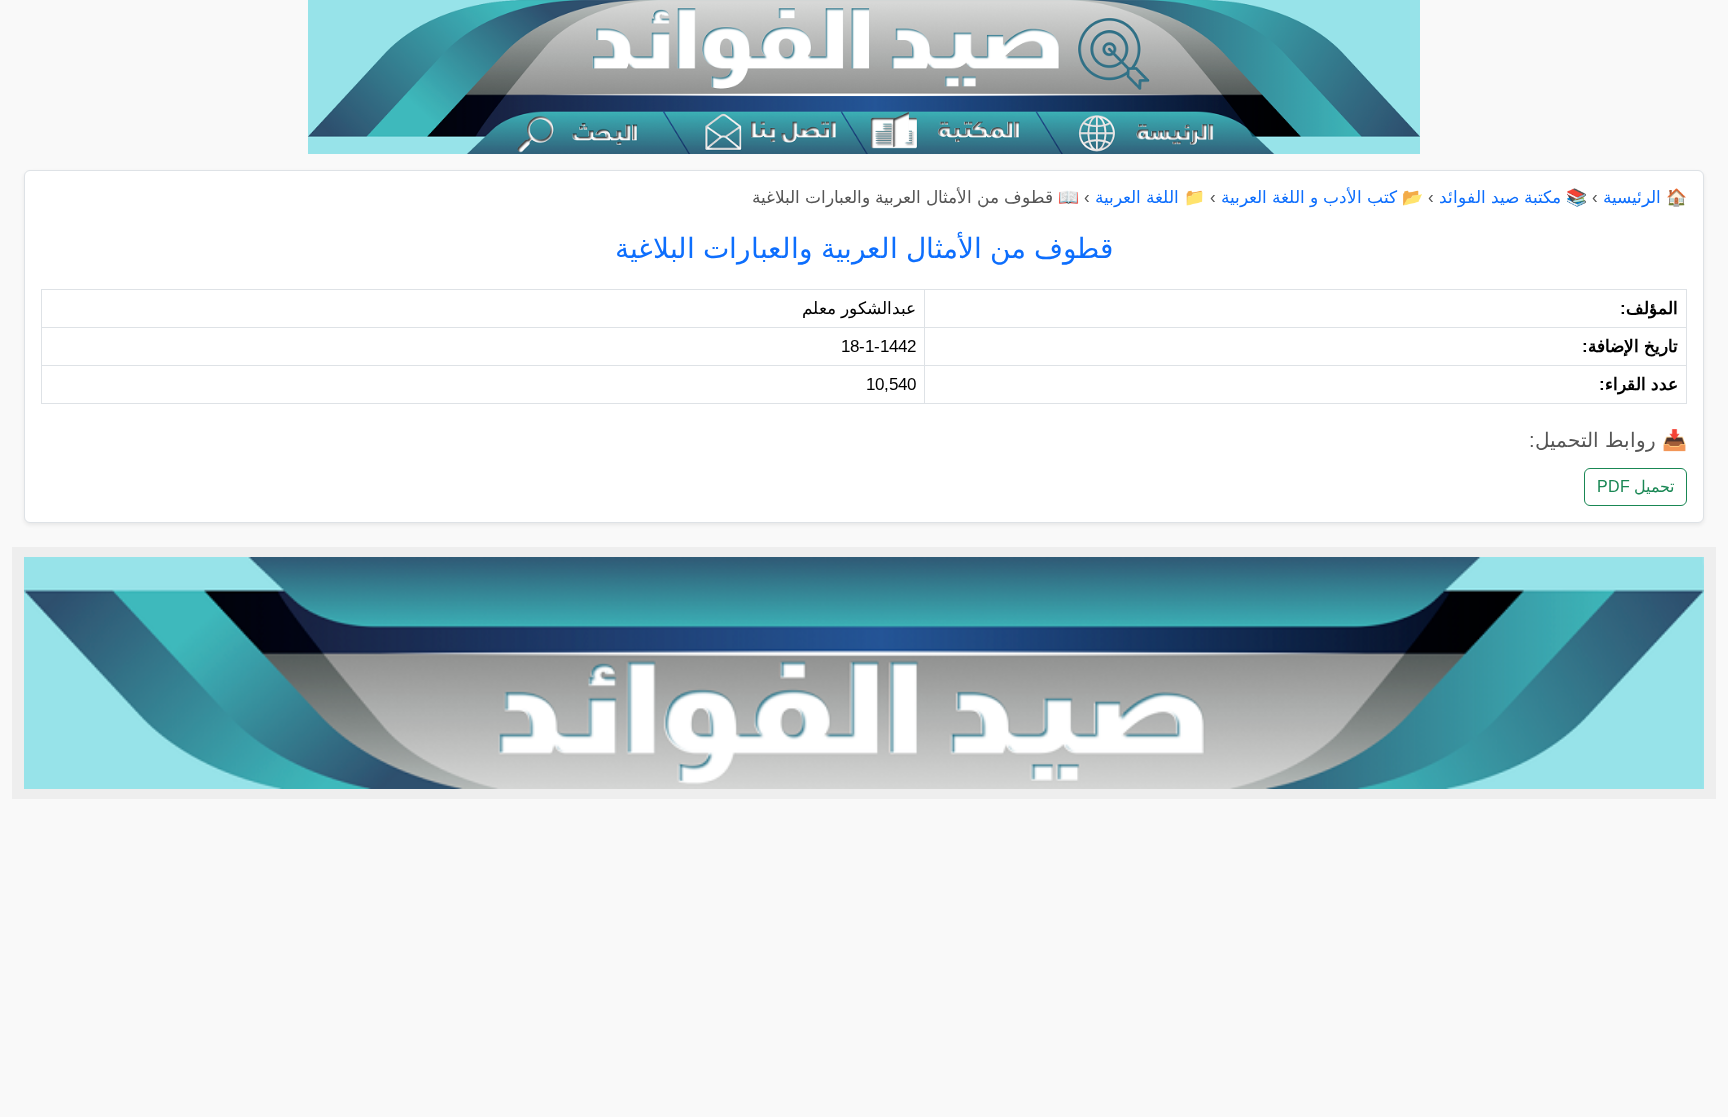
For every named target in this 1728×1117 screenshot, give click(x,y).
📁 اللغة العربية (1150, 197)
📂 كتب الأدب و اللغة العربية (1322, 197)
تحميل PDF (1635, 486)
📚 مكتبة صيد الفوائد (1513, 197)
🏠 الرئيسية (1645, 197)
